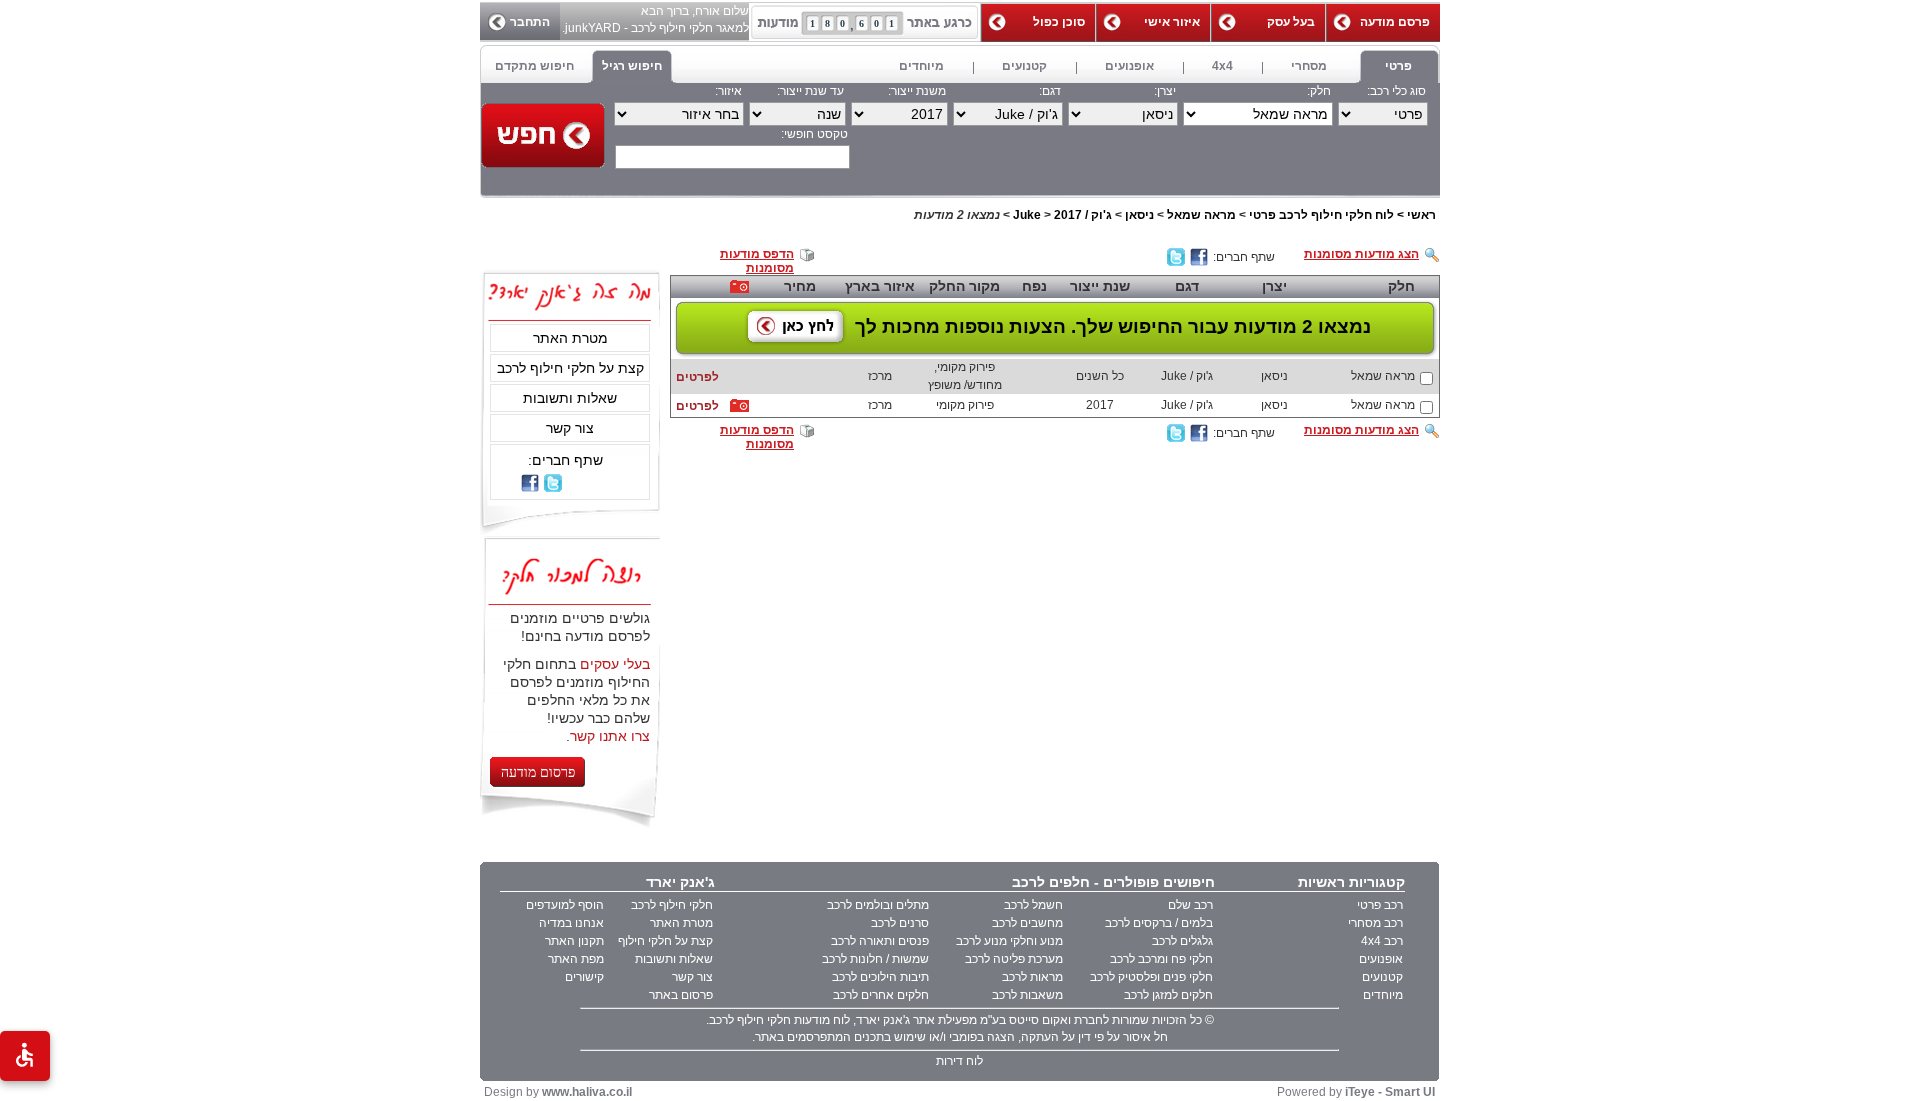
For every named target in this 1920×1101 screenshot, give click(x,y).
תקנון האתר (574, 941)
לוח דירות (959, 1061)
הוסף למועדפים (565, 905)
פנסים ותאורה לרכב (880, 941)
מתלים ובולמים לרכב (878, 905)
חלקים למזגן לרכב (1168, 995)
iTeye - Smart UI (1390, 1092)
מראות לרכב (1032, 977)
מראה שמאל (1201, 215)
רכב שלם (1190, 905)
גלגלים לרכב (1182, 941)
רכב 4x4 (1382, 941)
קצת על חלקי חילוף (665, 941)
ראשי (1421, 215)
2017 (1068, 215)
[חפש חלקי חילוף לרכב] (543, 135)
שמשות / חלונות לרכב (875, 959)
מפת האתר (576, 959)
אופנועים (1381, 959)
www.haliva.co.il (587, 1092)
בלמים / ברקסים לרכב (1159, 923)
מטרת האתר (570, 338)
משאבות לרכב (1027, 995)
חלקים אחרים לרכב (881, 995)
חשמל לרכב (1033, 905)
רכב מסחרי (1375, 923)
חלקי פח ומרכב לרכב (1161, 959)
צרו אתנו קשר (610, 736)
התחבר (530, 22)
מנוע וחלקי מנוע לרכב (1009, 941)
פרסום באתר (681, 995)
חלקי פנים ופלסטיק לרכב (1151, 977)
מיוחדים (1383, 995)
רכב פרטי (1380, 905)
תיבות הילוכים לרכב (880, 977)
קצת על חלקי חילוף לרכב (570, 368)
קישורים (584, 977)
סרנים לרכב (900, 923)
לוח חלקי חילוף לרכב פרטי (1321, 215)
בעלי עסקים (615, 664)
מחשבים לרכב (1027, 923)
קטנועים (1382, 977)
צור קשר (570, 428)
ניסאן (1139, 215)
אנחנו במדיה (571, 923)
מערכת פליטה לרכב (1014, 959)
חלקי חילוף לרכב (672, 905)
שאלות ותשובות (570, 398)
